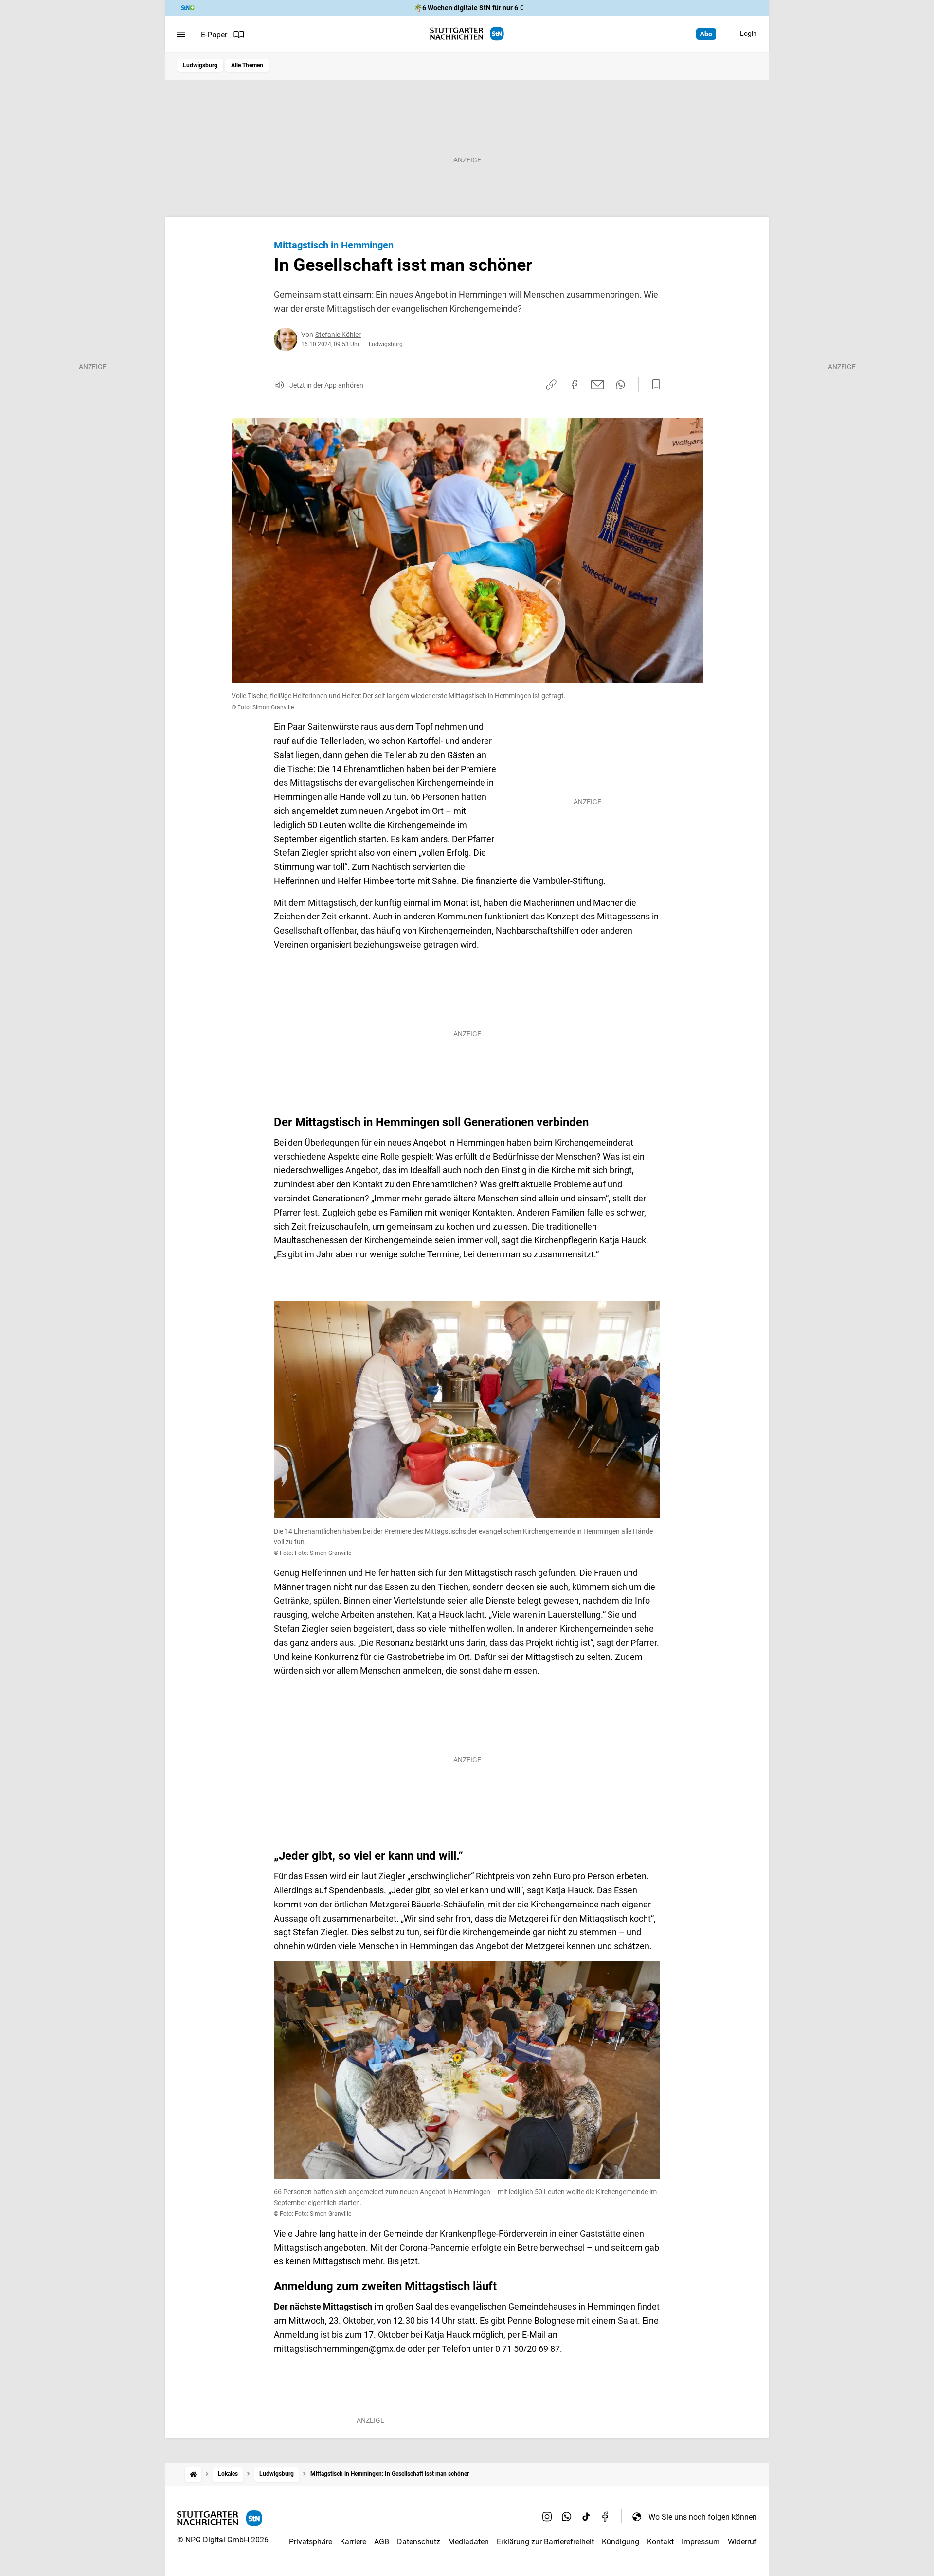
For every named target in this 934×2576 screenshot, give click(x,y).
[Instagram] (547, 2517)
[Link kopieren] (551, 385)
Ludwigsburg (200, 65)
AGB (382, 2542)
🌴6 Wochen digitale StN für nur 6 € (469, 8)
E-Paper (214, 35)
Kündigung (620, 2542)
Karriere (353, 2542)
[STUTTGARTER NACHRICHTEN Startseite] (467, 34)
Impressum (701, 2542)
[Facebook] (606, 2517)
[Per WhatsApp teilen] (620, 385)
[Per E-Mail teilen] (598, 385)
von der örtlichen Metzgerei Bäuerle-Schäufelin (394, 1904)
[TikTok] (586, 2517)
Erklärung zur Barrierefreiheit (545, 2542)
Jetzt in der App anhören (326, 385)
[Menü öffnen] (181, 35)
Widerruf (742, 2542)
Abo (706, 34)
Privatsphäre (311, 2542)
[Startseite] (193, 2474)
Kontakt (660, 2542)
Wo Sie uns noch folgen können (703, 2517)
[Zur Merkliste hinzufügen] (653, 385)
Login (748, 34)
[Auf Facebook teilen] (575, 385)
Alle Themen (247, 65)
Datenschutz (419, 2542)
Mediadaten (468, 2542)
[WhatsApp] (567, 2517)
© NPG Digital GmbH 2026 (223, 2540)
